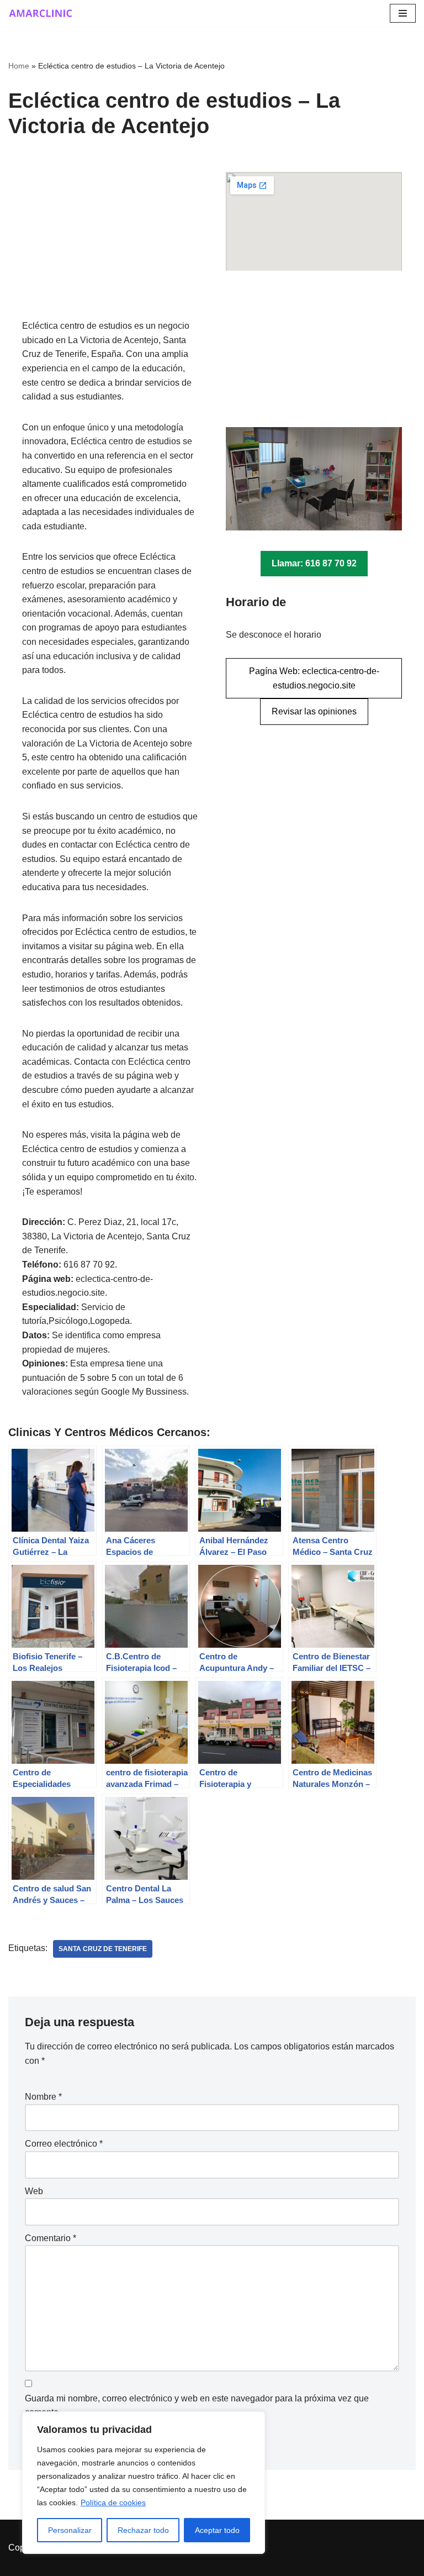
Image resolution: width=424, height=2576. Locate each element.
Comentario (51, 2238)
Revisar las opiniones (314, 711)
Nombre (43, 2097)
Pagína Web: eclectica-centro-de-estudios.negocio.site (314, 678)
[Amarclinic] (41, 13)
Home (19, 66)
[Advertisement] (110, 245)
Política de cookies (113, 2503)
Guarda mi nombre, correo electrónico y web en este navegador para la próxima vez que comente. (197, 2406)
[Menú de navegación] (403, 13)
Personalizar (70, 2530)
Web (34, 2191)
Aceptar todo (217, 2530)
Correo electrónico (64, 2144)
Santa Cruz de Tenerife (103, 1949)
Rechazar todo (143, 2530)
